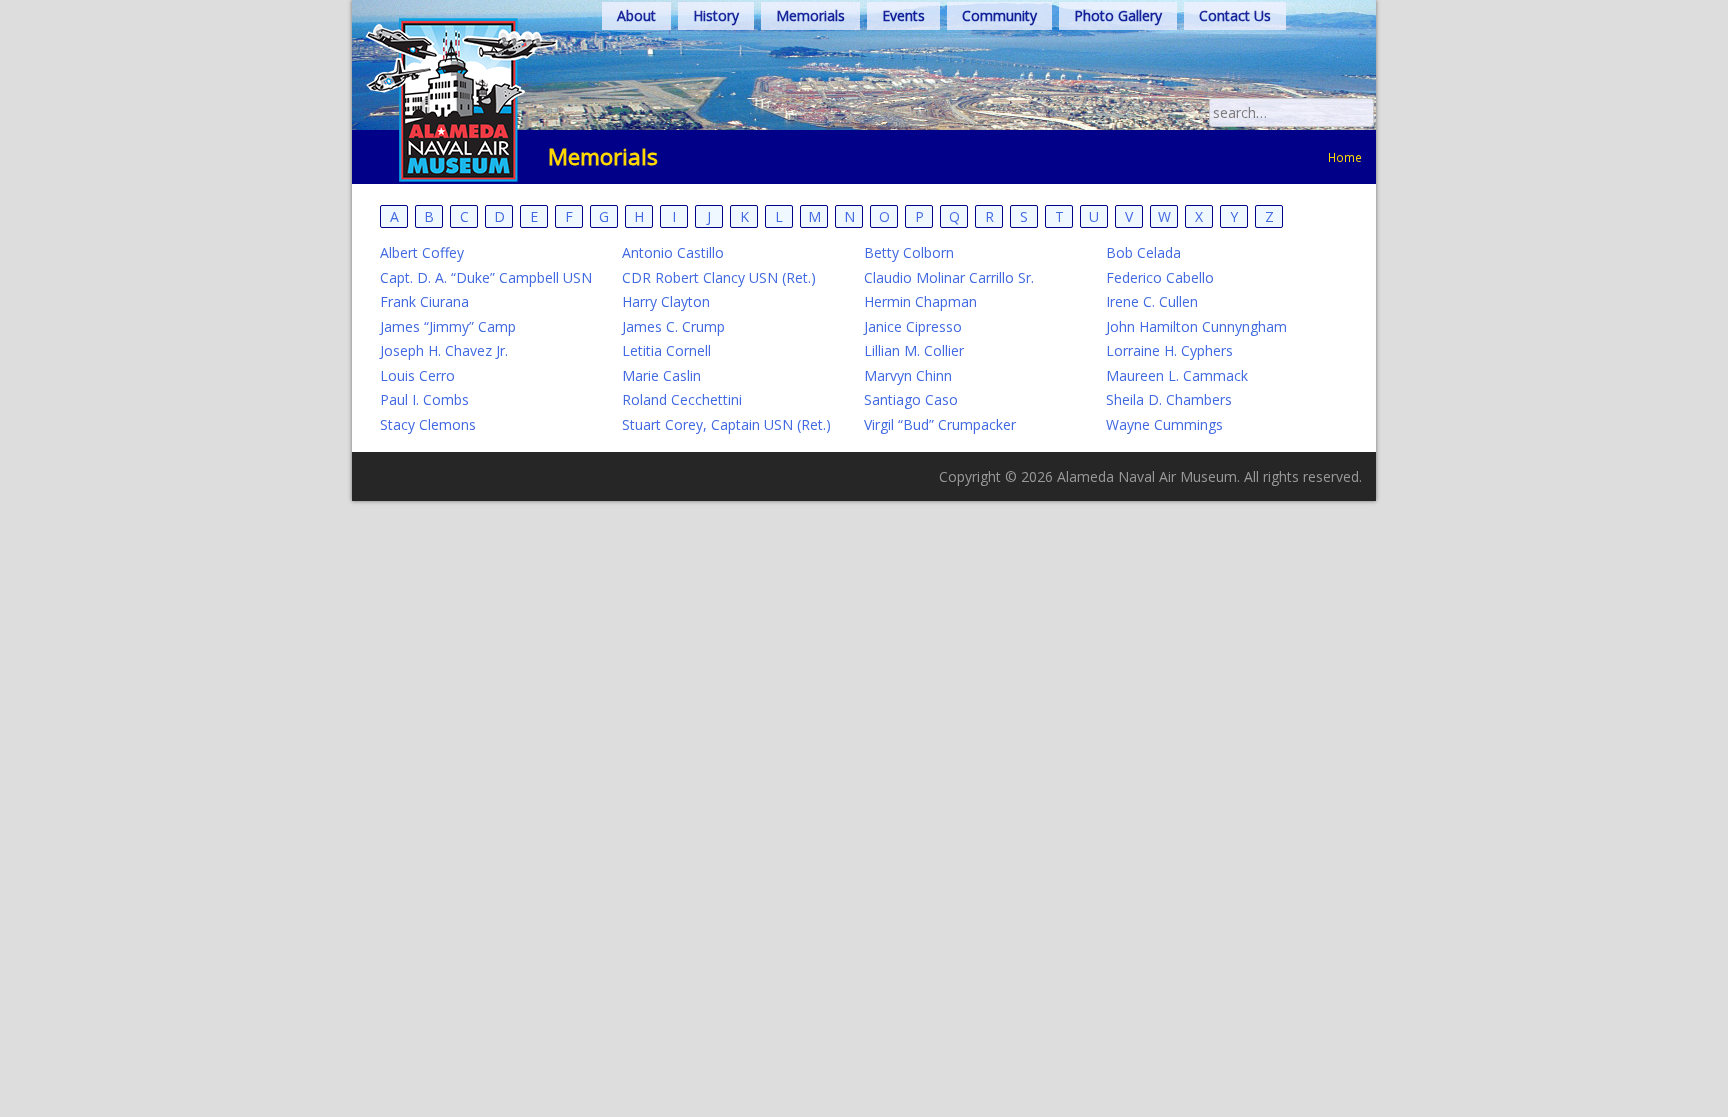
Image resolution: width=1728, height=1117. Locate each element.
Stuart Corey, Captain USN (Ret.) (726, 424)
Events (903, 15)
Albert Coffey (422, 252)
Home (1345, 157)
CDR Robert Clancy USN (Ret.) (719, 277)
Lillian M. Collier (914, 350)
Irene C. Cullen (1152, 301)
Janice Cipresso (913, 326)
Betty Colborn (909, 252)
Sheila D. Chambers (1169, 399)
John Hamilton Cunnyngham (1196, 326)
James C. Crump (673, 326)
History (716, 15)
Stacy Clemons (428, 424)
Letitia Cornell (666, 350)
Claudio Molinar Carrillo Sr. (949, 277)
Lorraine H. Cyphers (1169, 350)
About (636, 15)
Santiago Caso (911, 399)
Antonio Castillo (673, 252)
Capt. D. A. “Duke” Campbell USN (486, 277)
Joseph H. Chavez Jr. (444, 350)
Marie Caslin (661, 375)
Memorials (810, 15)
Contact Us (1235, 15)
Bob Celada (1143, 252)
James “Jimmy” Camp (448, 326)
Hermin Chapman (920, 301)
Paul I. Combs (424, 399)
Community (999, 15)
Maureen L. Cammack (1177, 375)
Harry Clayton (666, 301)
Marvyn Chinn (908, 375)
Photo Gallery (1118, 15)
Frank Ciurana (424, 301)
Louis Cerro (417, 375)
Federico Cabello (1160, 277)
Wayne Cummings (1164, 424)
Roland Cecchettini (682, 399)
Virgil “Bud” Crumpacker (940, 424)
